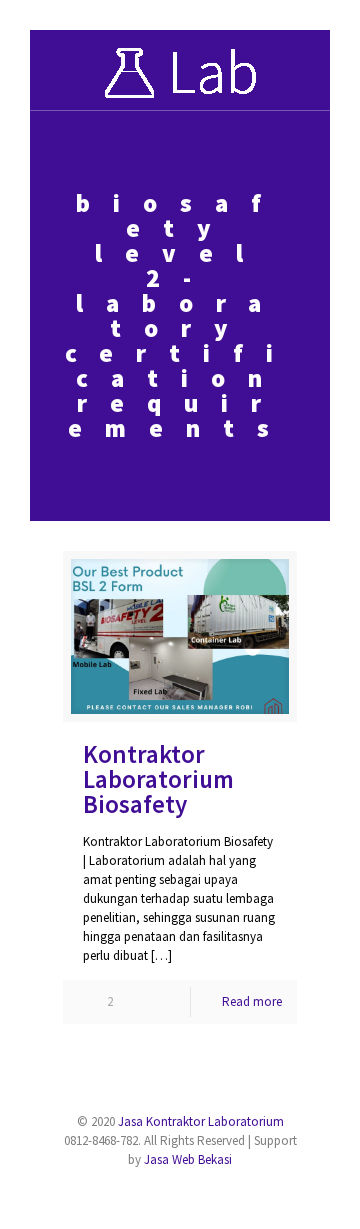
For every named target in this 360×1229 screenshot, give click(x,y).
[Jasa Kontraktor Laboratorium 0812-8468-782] (180, 70)
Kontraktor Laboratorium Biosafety (158, 779)
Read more (252, 1001)
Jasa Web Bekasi (188, 1159)
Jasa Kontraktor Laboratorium (201, 1121)
